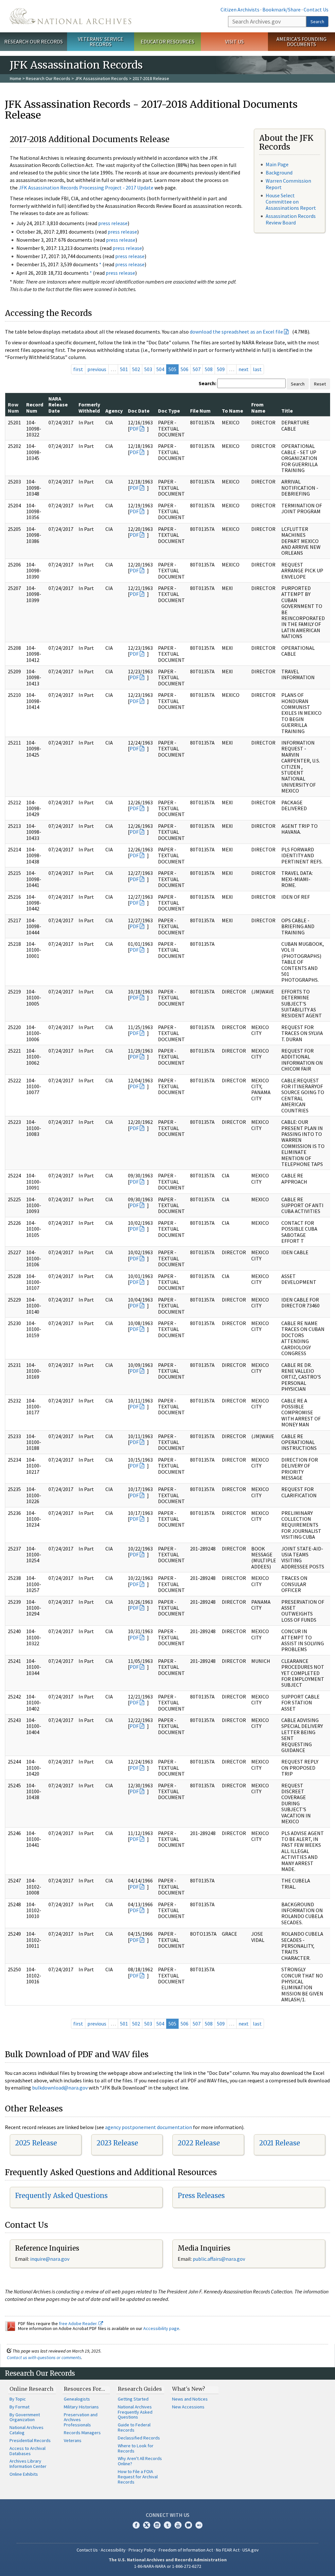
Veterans (73, 2440)
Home (16, 78)
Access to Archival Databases (27, 2451)
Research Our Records (34, 41)
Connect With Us (168, 2515)
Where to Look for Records (136, 2448)
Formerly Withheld (89, 407)
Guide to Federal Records (134, 2427)
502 (136, 369)
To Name (232, 411)
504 (160, 369)
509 (221, 369)
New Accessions (188, 2407)
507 (197, 369)
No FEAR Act (228, 2550)
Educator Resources (167, 41)
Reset (320, 384)
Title (287, 411)
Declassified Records (139, 2438)
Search (317, 22)
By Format (19, 2407)
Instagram (157, 2525)
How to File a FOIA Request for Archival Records (138, 2477)
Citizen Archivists (240, 9)
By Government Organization (25, 2417)
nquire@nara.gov (50, 2259)
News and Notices (190, 2399)
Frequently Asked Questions (61, 2196)
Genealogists (77, 2399)
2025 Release (36, 2143)
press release (113, 223)
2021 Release (280, 2143)
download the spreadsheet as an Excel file (236, 332)
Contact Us (316, 9)
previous (97, 369)
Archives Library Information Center (28, 2464)
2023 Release (117, 2143)
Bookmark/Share (282, 9)
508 (209, 369)
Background (279, 172)
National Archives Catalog (26, 2430)
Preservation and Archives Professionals (81, 2420)
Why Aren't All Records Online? (140, 2461)
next (244, 369)
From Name (258, 407)
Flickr (199, 2525)
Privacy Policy (142, 2550)
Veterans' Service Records (101, 42)
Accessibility (113, 2550)
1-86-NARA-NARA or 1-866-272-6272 (168, 2566)
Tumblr (167, 2525)
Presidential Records (30, 2440)
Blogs (188, 2525)
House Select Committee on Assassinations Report (291, 202)
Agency (114, 411)
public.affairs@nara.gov (219, 2259)
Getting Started (133, 2399)
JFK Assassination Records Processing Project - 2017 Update (86, 188)
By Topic (18, 2399)
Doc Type (169, 411)
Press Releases (201, 2196)
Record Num (35, 407)
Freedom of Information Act (186, 2550)
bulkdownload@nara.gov (60, 2088)
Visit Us (234, 41)
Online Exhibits (24, 2474)
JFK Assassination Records (101, 78)
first (78, 369)
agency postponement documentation (149, 2127)
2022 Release (199, 2143)
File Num (200, 411)
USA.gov (251, 2550)
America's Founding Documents (301, 42)
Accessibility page (161, 2328)
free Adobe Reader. (79, 2323)
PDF (134, 429)
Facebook (136, 2525)
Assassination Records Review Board (291, 219)
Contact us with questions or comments (44, 2357)
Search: (207, 383)
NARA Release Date (58, 405)
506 (185, 369)
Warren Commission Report (288, 184)
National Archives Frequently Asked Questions (135, 2412)
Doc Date (139, 411)
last (257, 369)
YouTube (178, 2525)
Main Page (277, 164)
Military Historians (81, 2407)
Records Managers (82, 2433)
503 (148, 369)
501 (124, 369)
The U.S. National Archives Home (71, 16)
